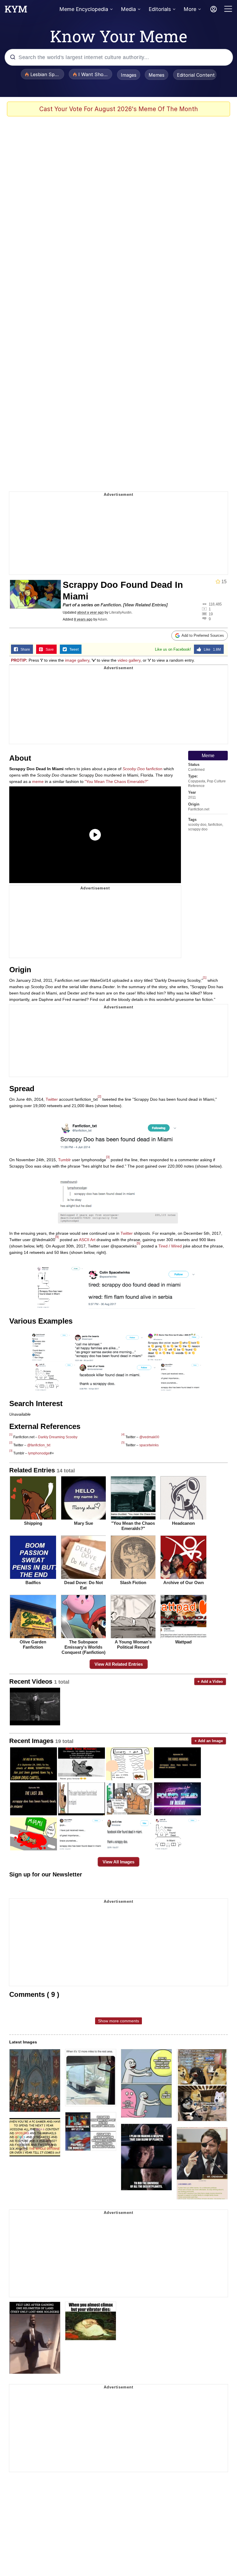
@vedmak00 (149, 1437)
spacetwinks (149, 1445)
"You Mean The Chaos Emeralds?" (116, 781)
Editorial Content (196, 75)
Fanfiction (111, 605)
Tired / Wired (170, 1246)
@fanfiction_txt (39, 1445)
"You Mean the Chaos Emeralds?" (133, 1526)
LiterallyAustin (120, 612)
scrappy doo (198, 829)
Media (128, 9)
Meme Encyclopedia (84, 9)
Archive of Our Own (184, 1583)
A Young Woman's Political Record (133, 1644)
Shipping (33, 1523)
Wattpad (183, 1642)
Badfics (33, 1583)
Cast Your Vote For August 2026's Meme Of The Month (119, 109)
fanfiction (215, 825)
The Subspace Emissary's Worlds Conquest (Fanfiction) (84, 1647)
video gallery (129, 660)
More (190, 9)
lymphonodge (39, 1453)
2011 (192, 797)
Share (24, 649)
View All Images (118, 1862)
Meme (208, 756)
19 (211, 614)
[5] (138, 1243)
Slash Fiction (133, 1583)
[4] (57, 1237)
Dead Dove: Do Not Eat (84, 1585)
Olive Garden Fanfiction (33, 1644)
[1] (205, 977)
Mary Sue (84, 1523)
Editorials (160, 9)
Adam (102, 619)
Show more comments (118, 2021)
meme (38, 781)
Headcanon (183, 1523)
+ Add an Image (209, 1741)
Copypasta (197, 781)
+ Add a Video (210, 1681)
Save (48, 649)
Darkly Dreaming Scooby (58, 1437)
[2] (99, 1096)
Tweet (73, 649)
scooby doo (197, 825)
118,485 (215, 604)
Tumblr (64, 1160)
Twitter (52, 1099)
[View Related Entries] (145, 605)
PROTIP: (19, 660)
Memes (157, 75)
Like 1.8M (211, 649)
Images (129, 75)
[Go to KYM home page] (16, 11)
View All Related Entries (119, 1664)
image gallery (77, 660)
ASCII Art (87, 1240)
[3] (108, 1157)
